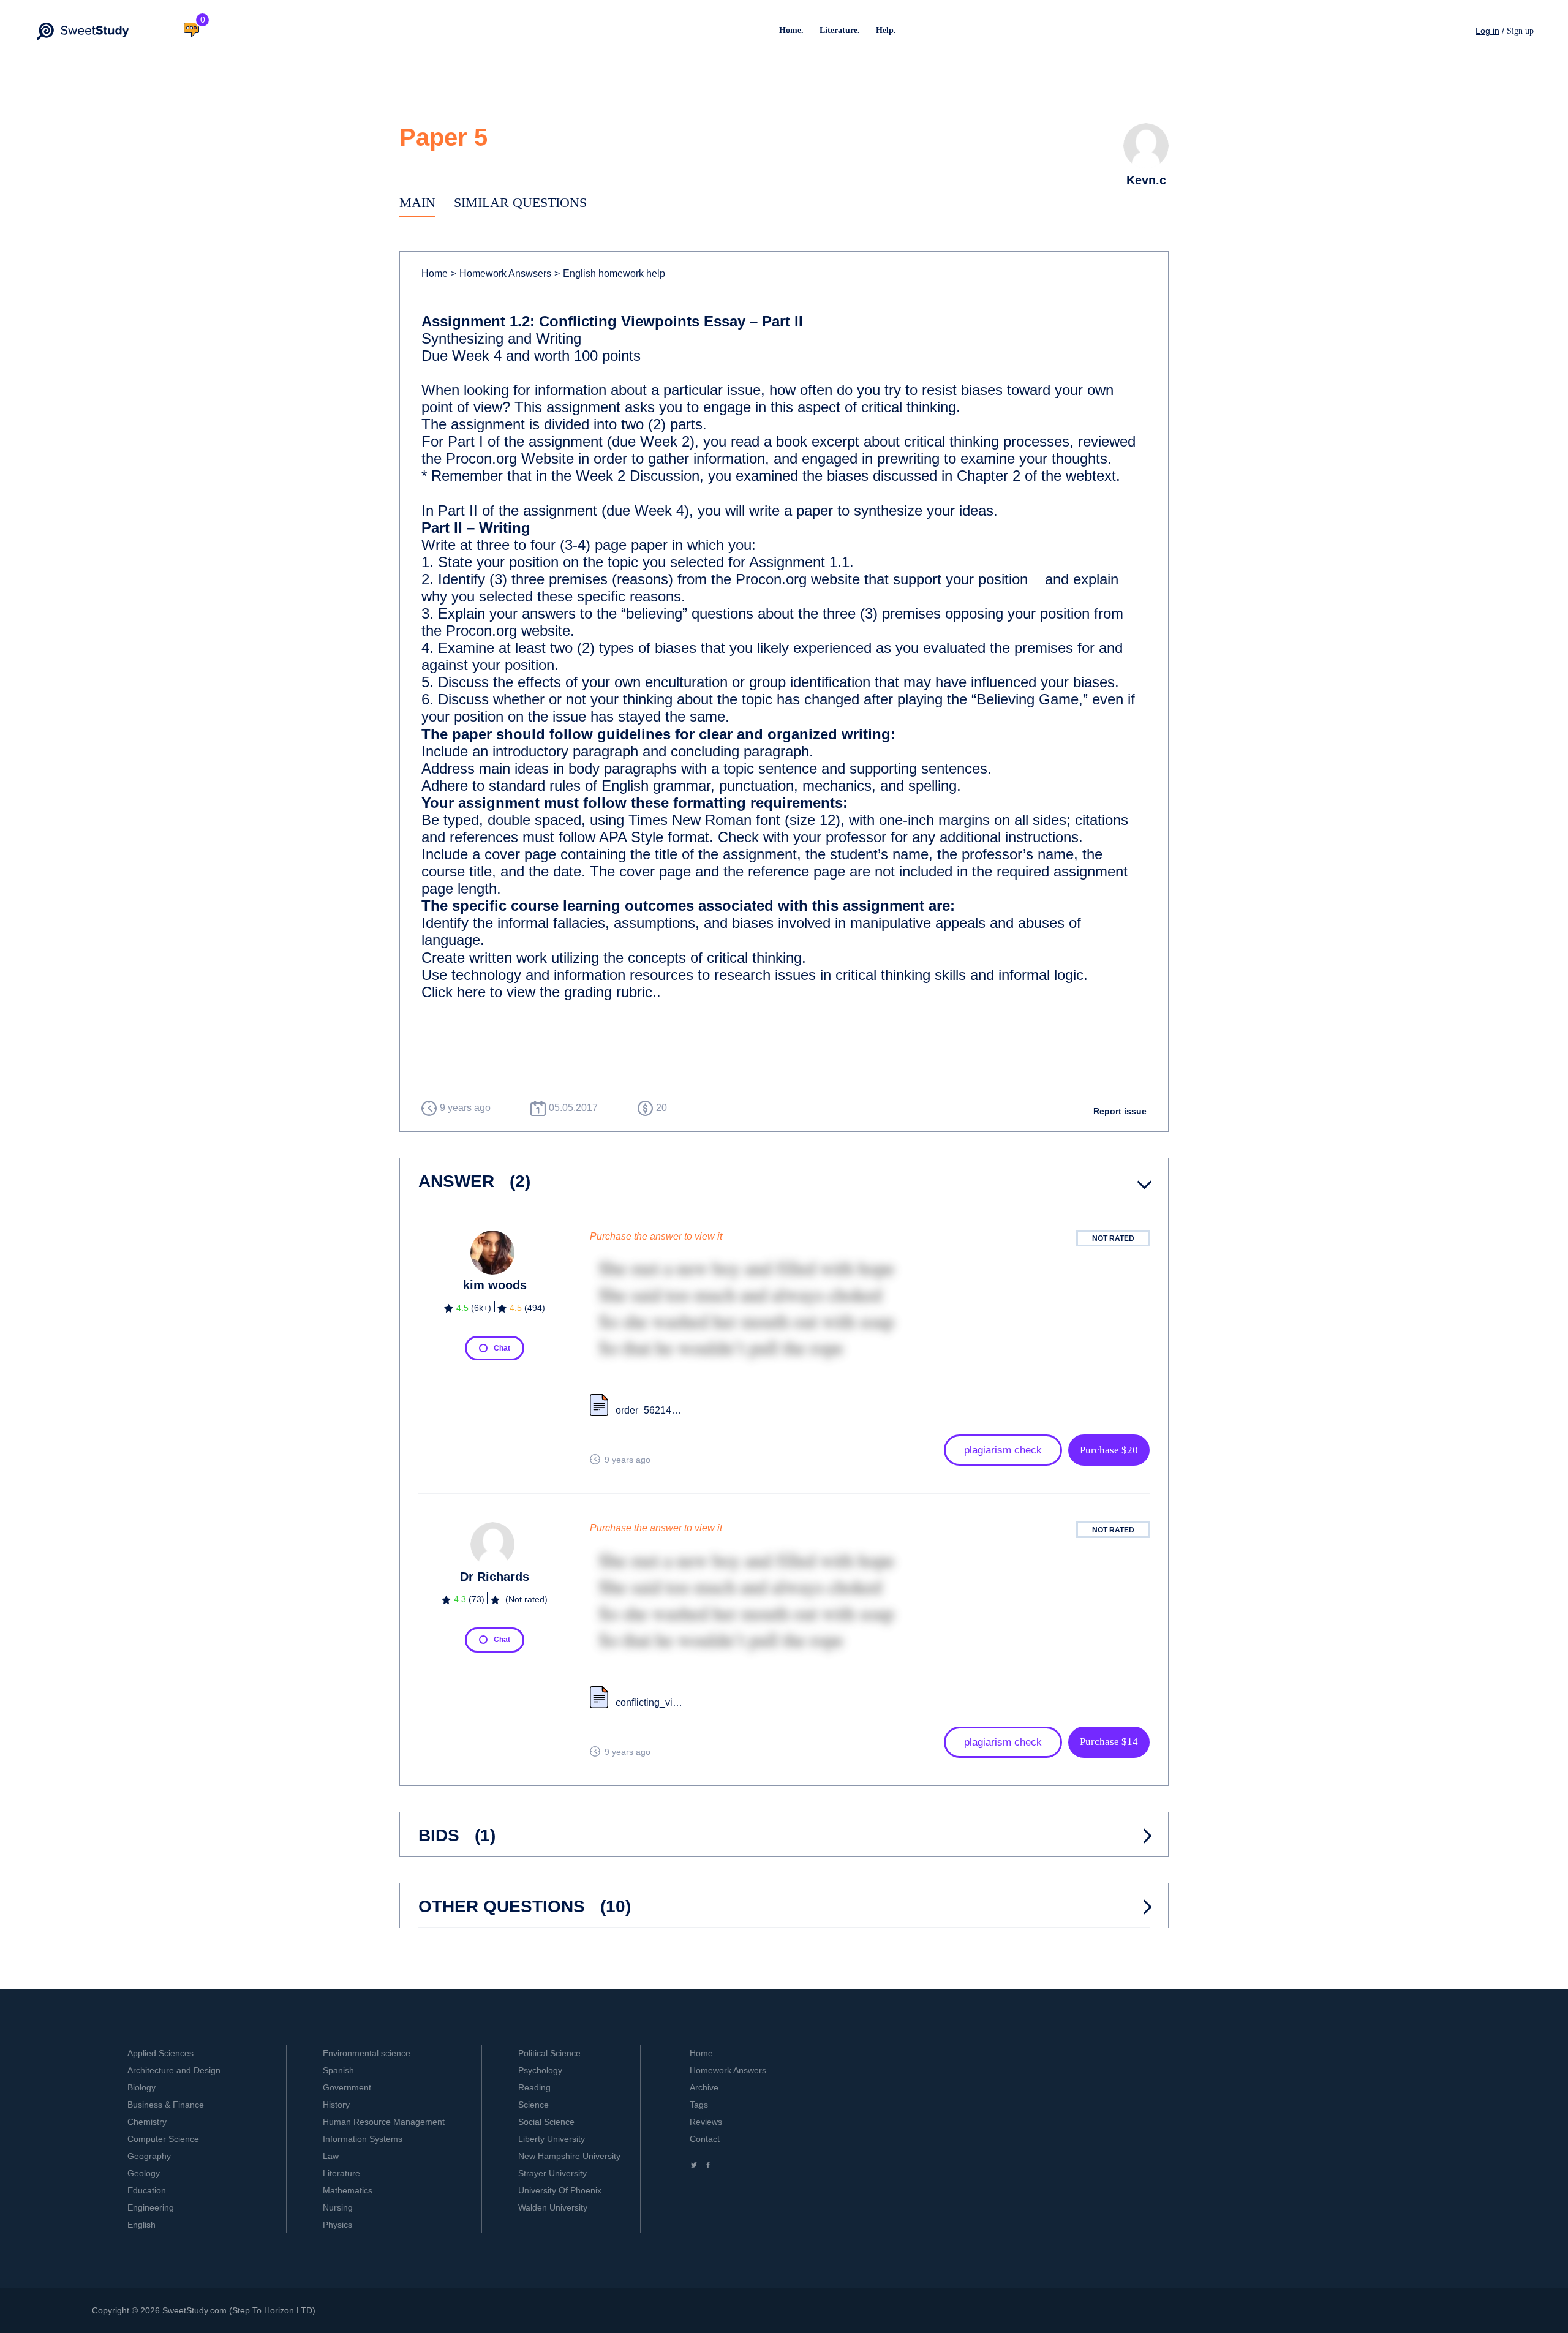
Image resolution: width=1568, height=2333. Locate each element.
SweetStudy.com (194, 2310)
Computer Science (163, 2139)
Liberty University (552, 2139)
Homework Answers (728, 2070)
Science (533, 2105)
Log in (1487, 31)
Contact (705, 2139)
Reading (534, 2087)
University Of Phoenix (560, 2190)
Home (435, 273)
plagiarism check (1003, 1450)
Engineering (151, 2207)
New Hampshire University (569, 2156)
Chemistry (147, 2122)
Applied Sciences (160, 2053)
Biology (141, 2087)
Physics (337, 2225)
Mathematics (348, 2190)
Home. (791, 30)
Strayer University (552, 2173)
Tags (699, 2105)
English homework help (610, 273)
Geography (149, 2156)
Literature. (840, 30)
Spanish (338, 2070)
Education (147, 2190)
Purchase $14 (1109, 1742)
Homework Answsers (501, 273)
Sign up (1520, 31)
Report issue (1120, 1111)
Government (347, 2087)
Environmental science (367, 2053)
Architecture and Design (174, 2070)
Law (331, 2156)
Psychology (540, 2070)
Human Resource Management (384, 2122)
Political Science (549, 2053)
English (141, 2225)
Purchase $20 (1109, 1450)
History (336, 2105)
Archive (704, 2087)
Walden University (553, 2207)
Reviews (706, 2122)
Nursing (338, 2207)
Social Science (546, 2122)
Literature (341, 2173)
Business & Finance (166, 2105)
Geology (144, 2173)
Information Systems (363, 2139)
